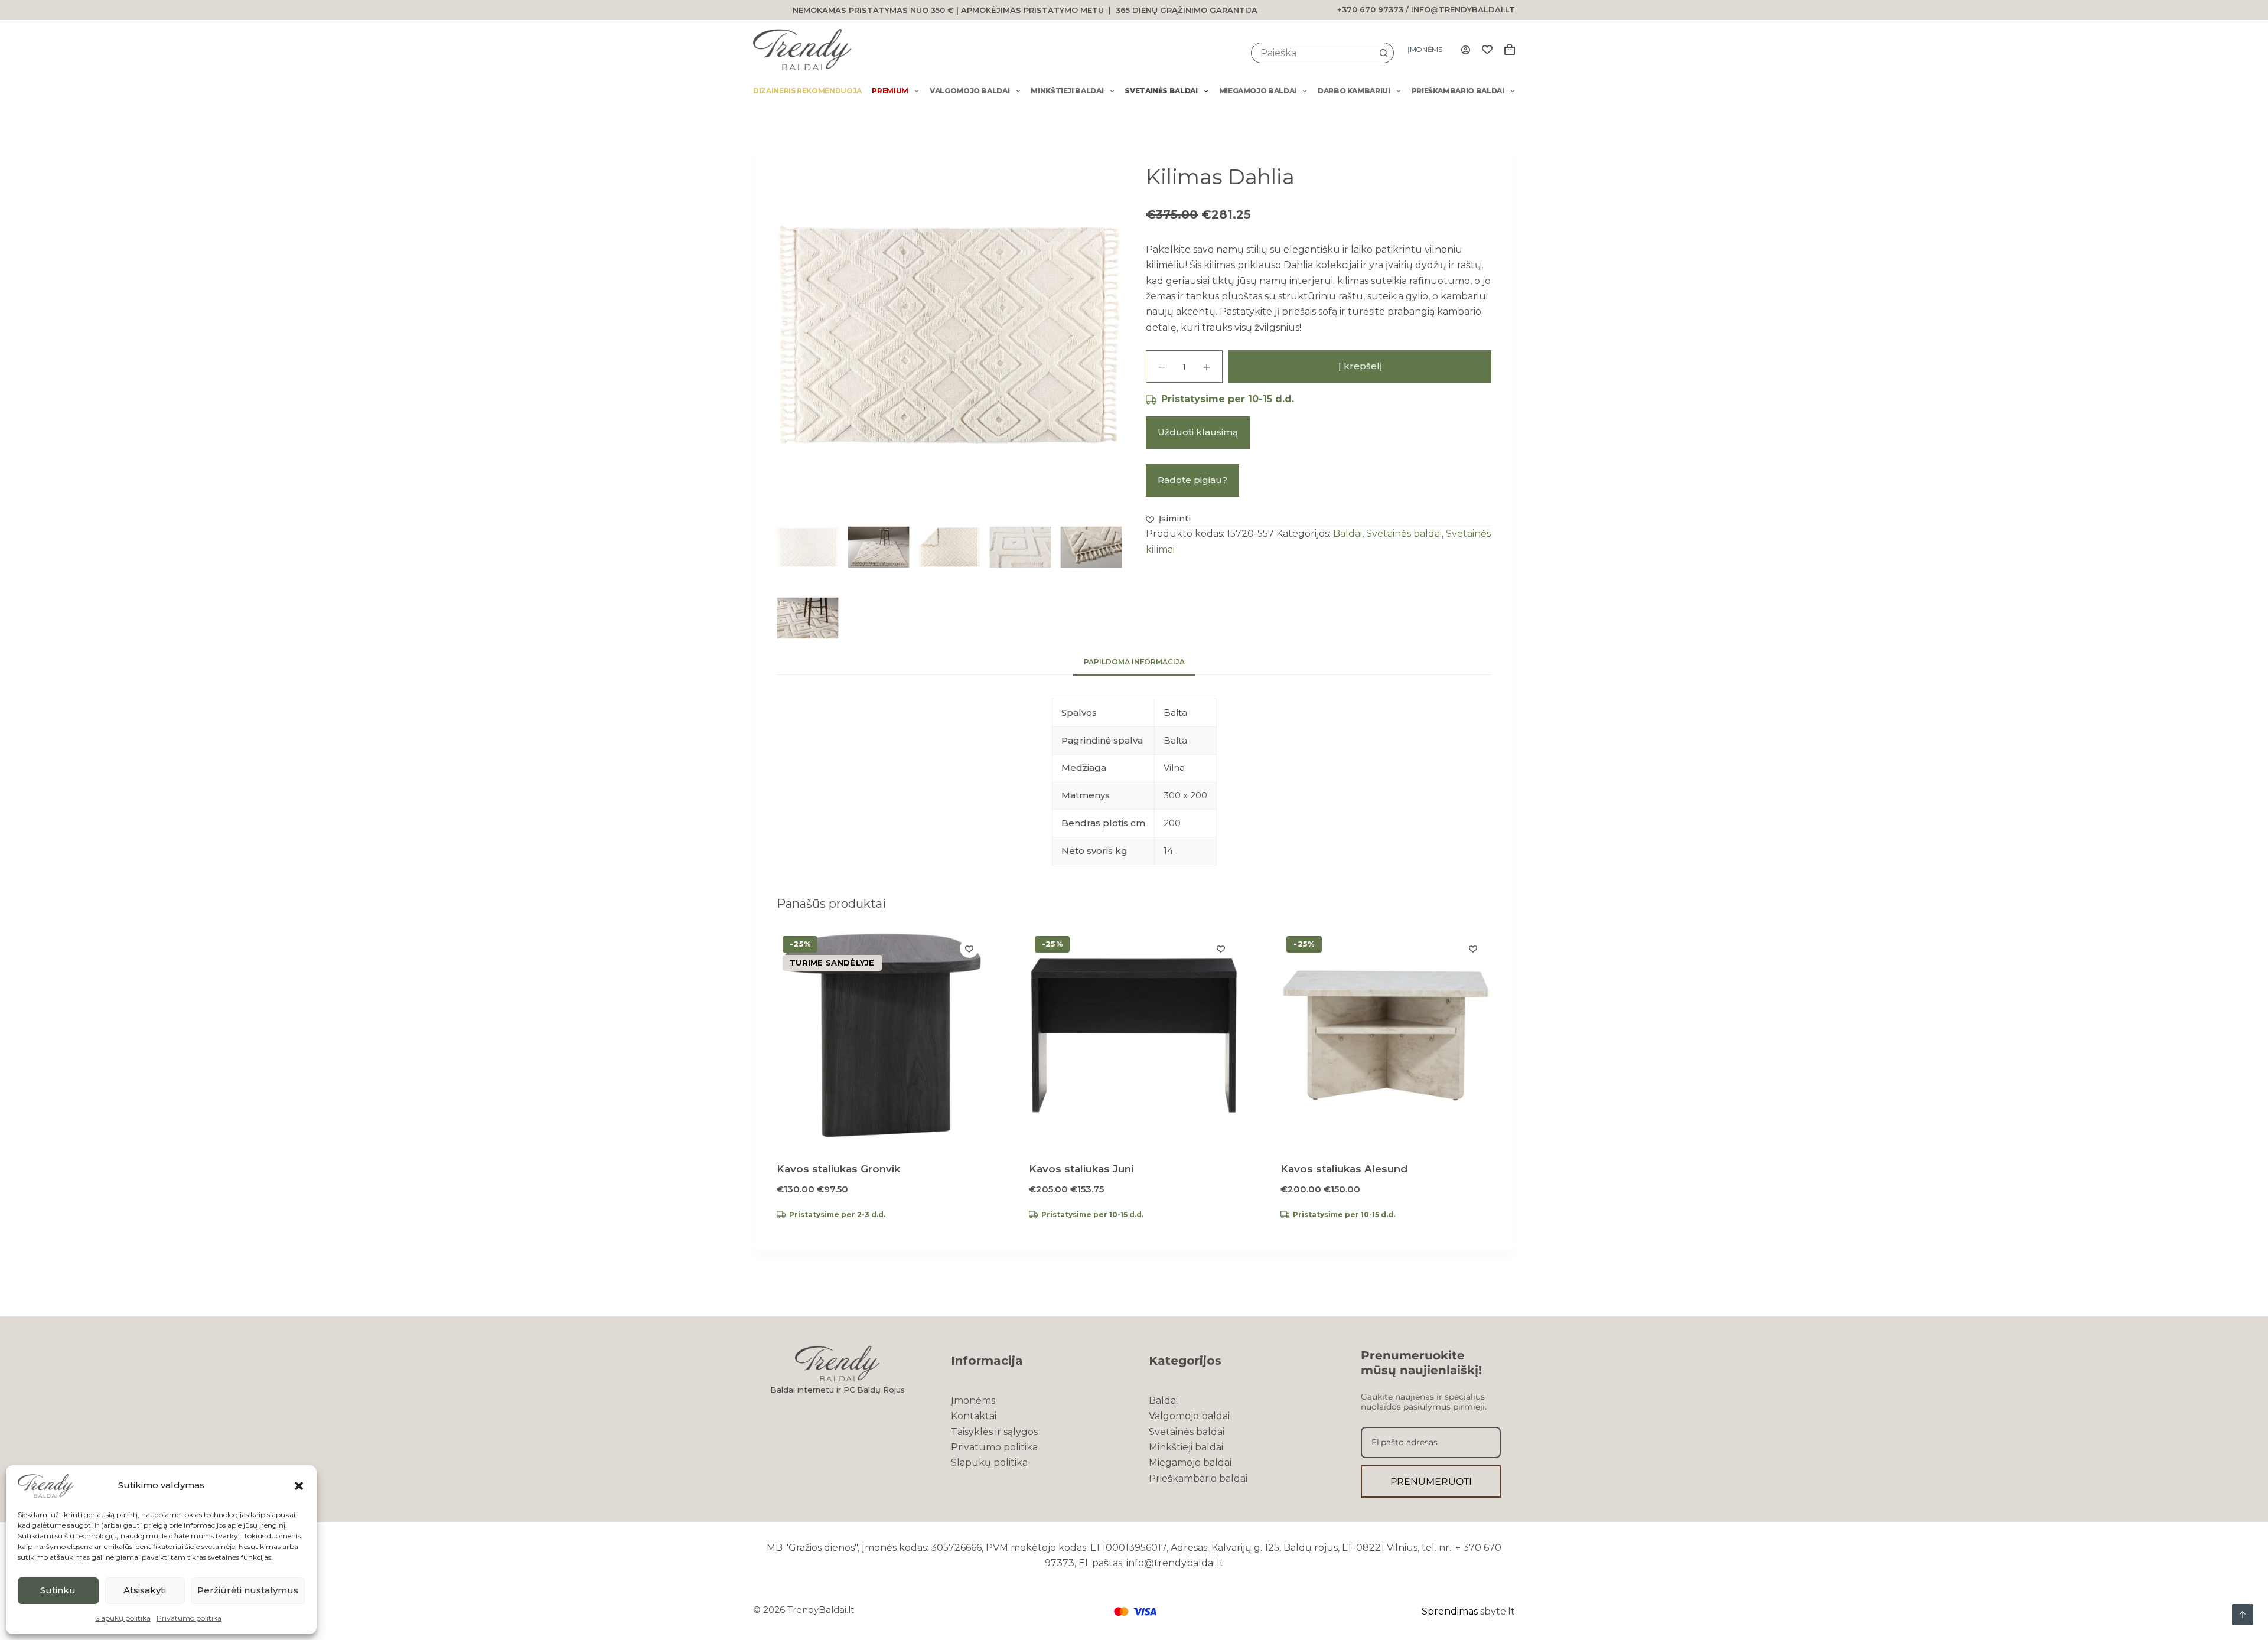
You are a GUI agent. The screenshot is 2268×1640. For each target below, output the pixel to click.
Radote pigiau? (1192, 480)
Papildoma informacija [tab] (1134, 662)
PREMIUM (890, 91)
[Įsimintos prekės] (1487, 50)
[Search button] (1384, 53)
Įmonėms (1425, 49)
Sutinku (58, 1590)
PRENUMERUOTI (1431, 1481)
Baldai (1348, 534)
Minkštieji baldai (1067, 91)
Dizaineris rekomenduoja (807, 91)
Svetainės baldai (1161, 91)
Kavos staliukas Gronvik (838, 1169)
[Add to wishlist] (969, 948)
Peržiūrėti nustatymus (248, 1590)
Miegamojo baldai (1258, 91)
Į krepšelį (1360, 366)
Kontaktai (974, 1416)
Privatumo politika (189, 1618)
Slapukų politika (123, 1618)
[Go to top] (2243, 1615)
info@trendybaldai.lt (1463, 9)
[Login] (1466, 50)
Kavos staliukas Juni (1081, 1169)
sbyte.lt (1498, 1611)
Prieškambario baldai (1458, 91)
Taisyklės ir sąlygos (994, 1432)
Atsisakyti (145, 1590)
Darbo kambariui (1354, 91)
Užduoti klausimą (1198, 432)
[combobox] (1313, 53)
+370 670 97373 (1370, 9)
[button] (299, 1486)
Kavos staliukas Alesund (1344, 1169)
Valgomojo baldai (970, 91)
